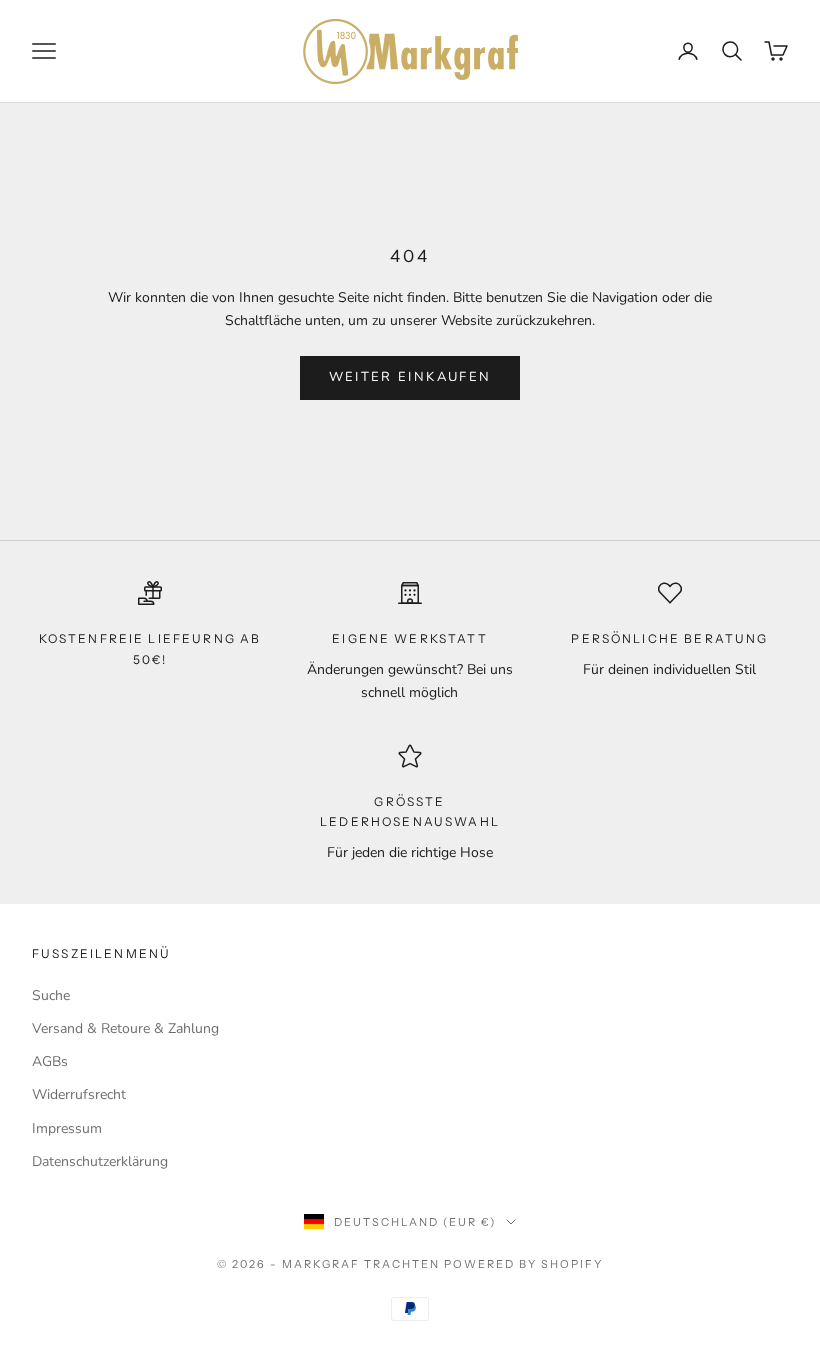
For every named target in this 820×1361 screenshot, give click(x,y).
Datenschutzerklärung (100, 1161)
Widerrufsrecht (79, 1094)
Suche (51, 995)
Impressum (67, 1128)
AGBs (50, 1061)
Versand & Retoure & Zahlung (125, 1028)
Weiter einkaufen (410, 377)
